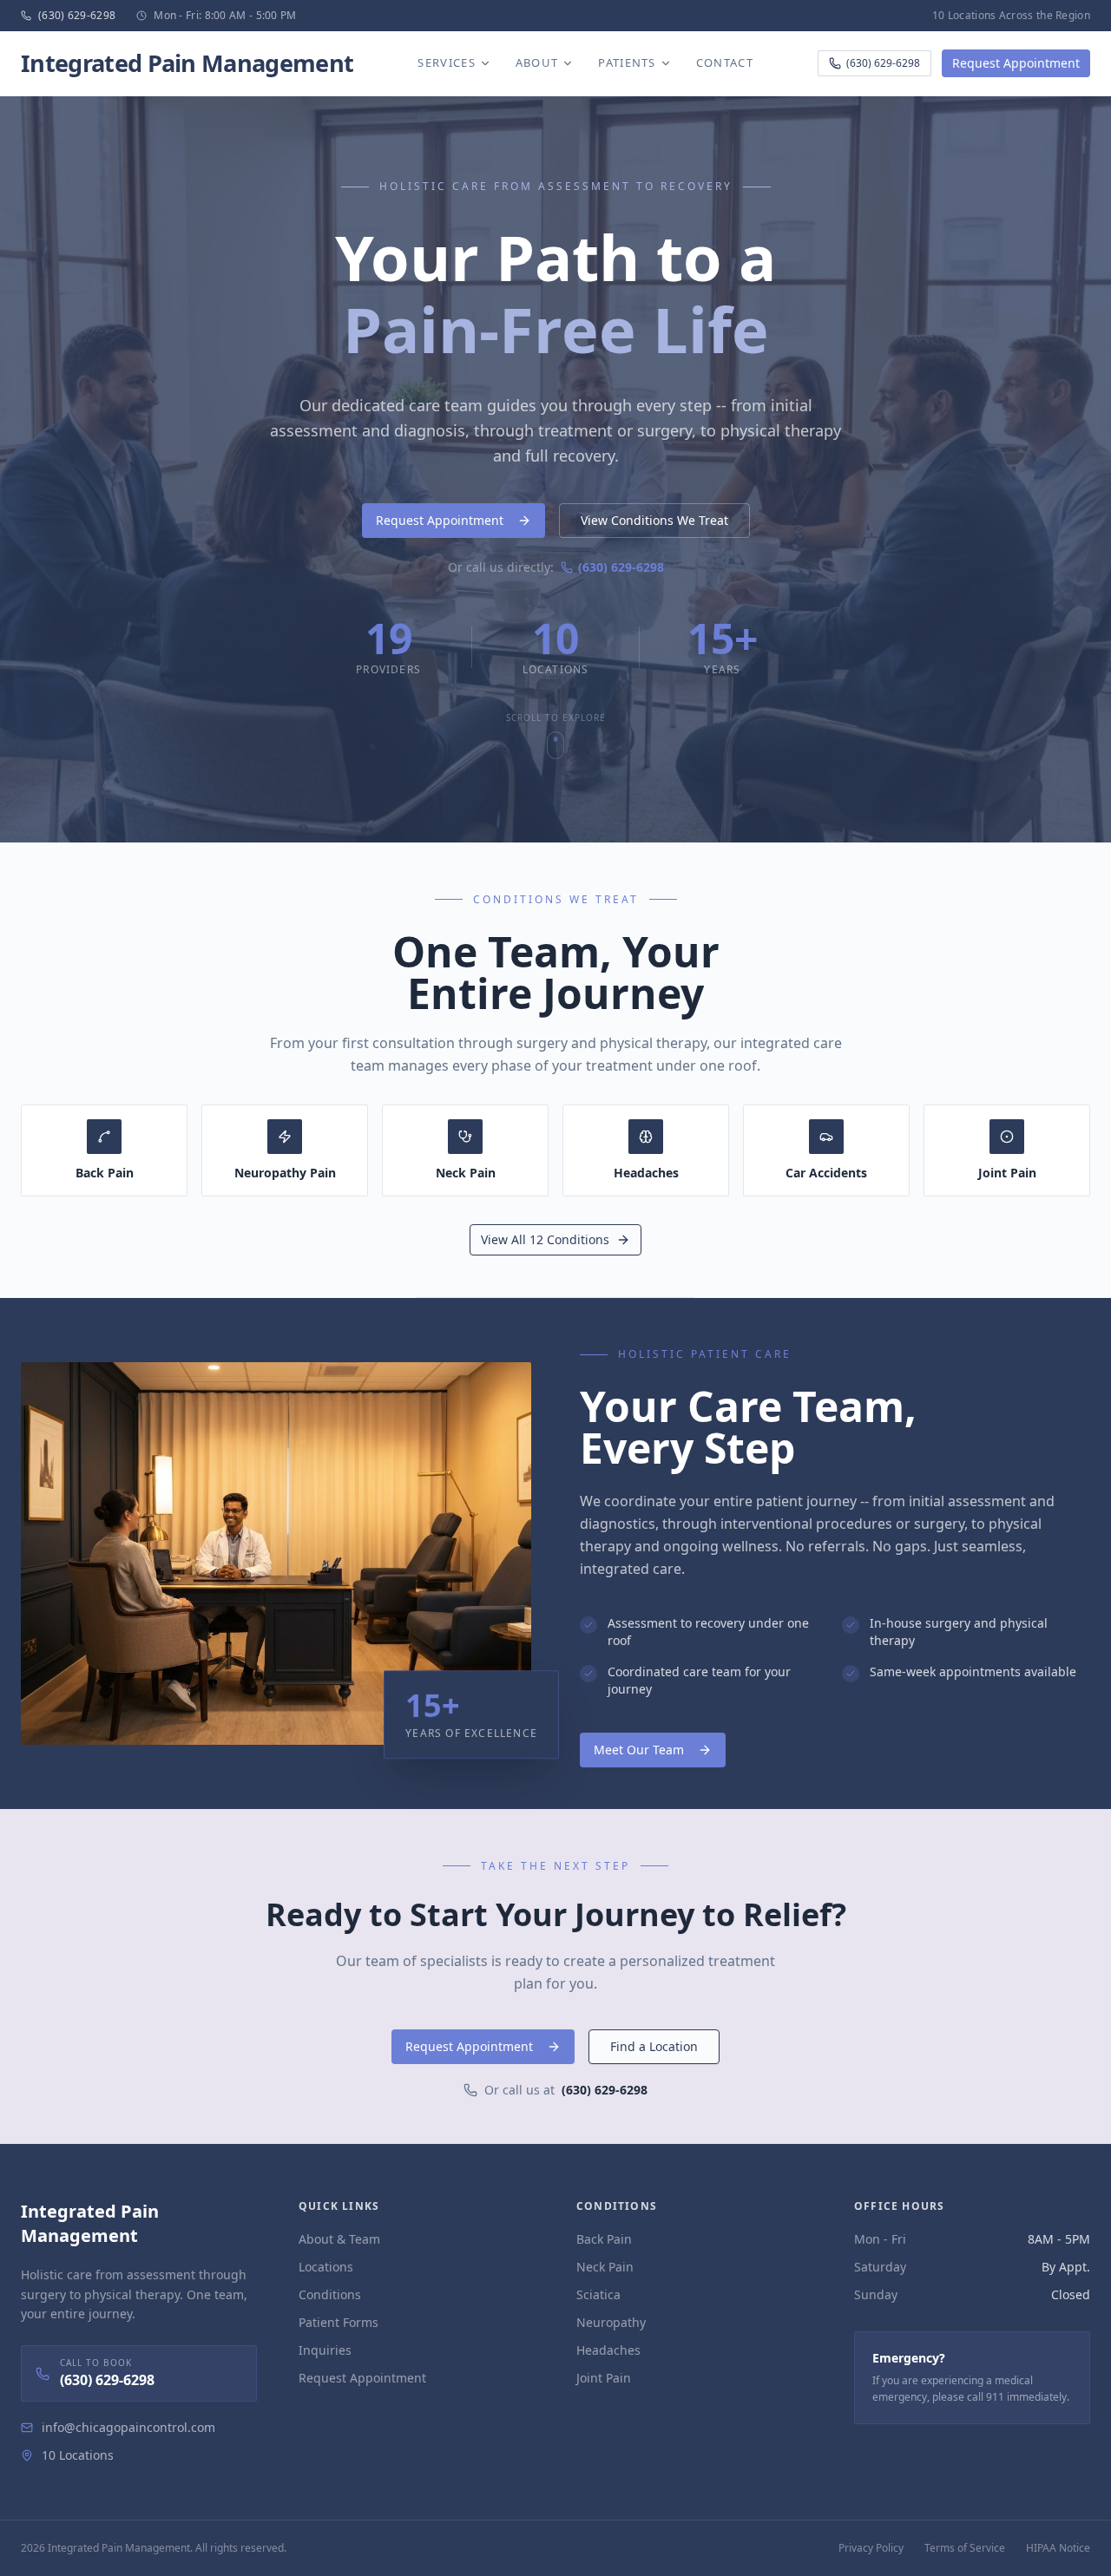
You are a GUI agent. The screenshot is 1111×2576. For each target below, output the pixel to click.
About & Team (339, 2239)
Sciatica (598, 2294)
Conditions (330, 2294)
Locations (326, 2267)
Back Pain (604, 2239)
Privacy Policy (871, 2548)
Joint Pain (604, 2378)
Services (446, 62)
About (537, 62)
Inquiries (325, 2350)
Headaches (608, 2350)
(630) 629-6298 (883, 63)
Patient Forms (339, 2322)
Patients (627, 62)
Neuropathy (611, 2322)
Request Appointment (1016, 63)
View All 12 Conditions (545, 1239)
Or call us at (566, 2090)
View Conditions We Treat (654, 520)
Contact (725, 62)
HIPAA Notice (1058, 2548)
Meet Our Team (639, 1750)
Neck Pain (605, 2267)
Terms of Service (965, 2548)
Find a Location (654, 2046)
